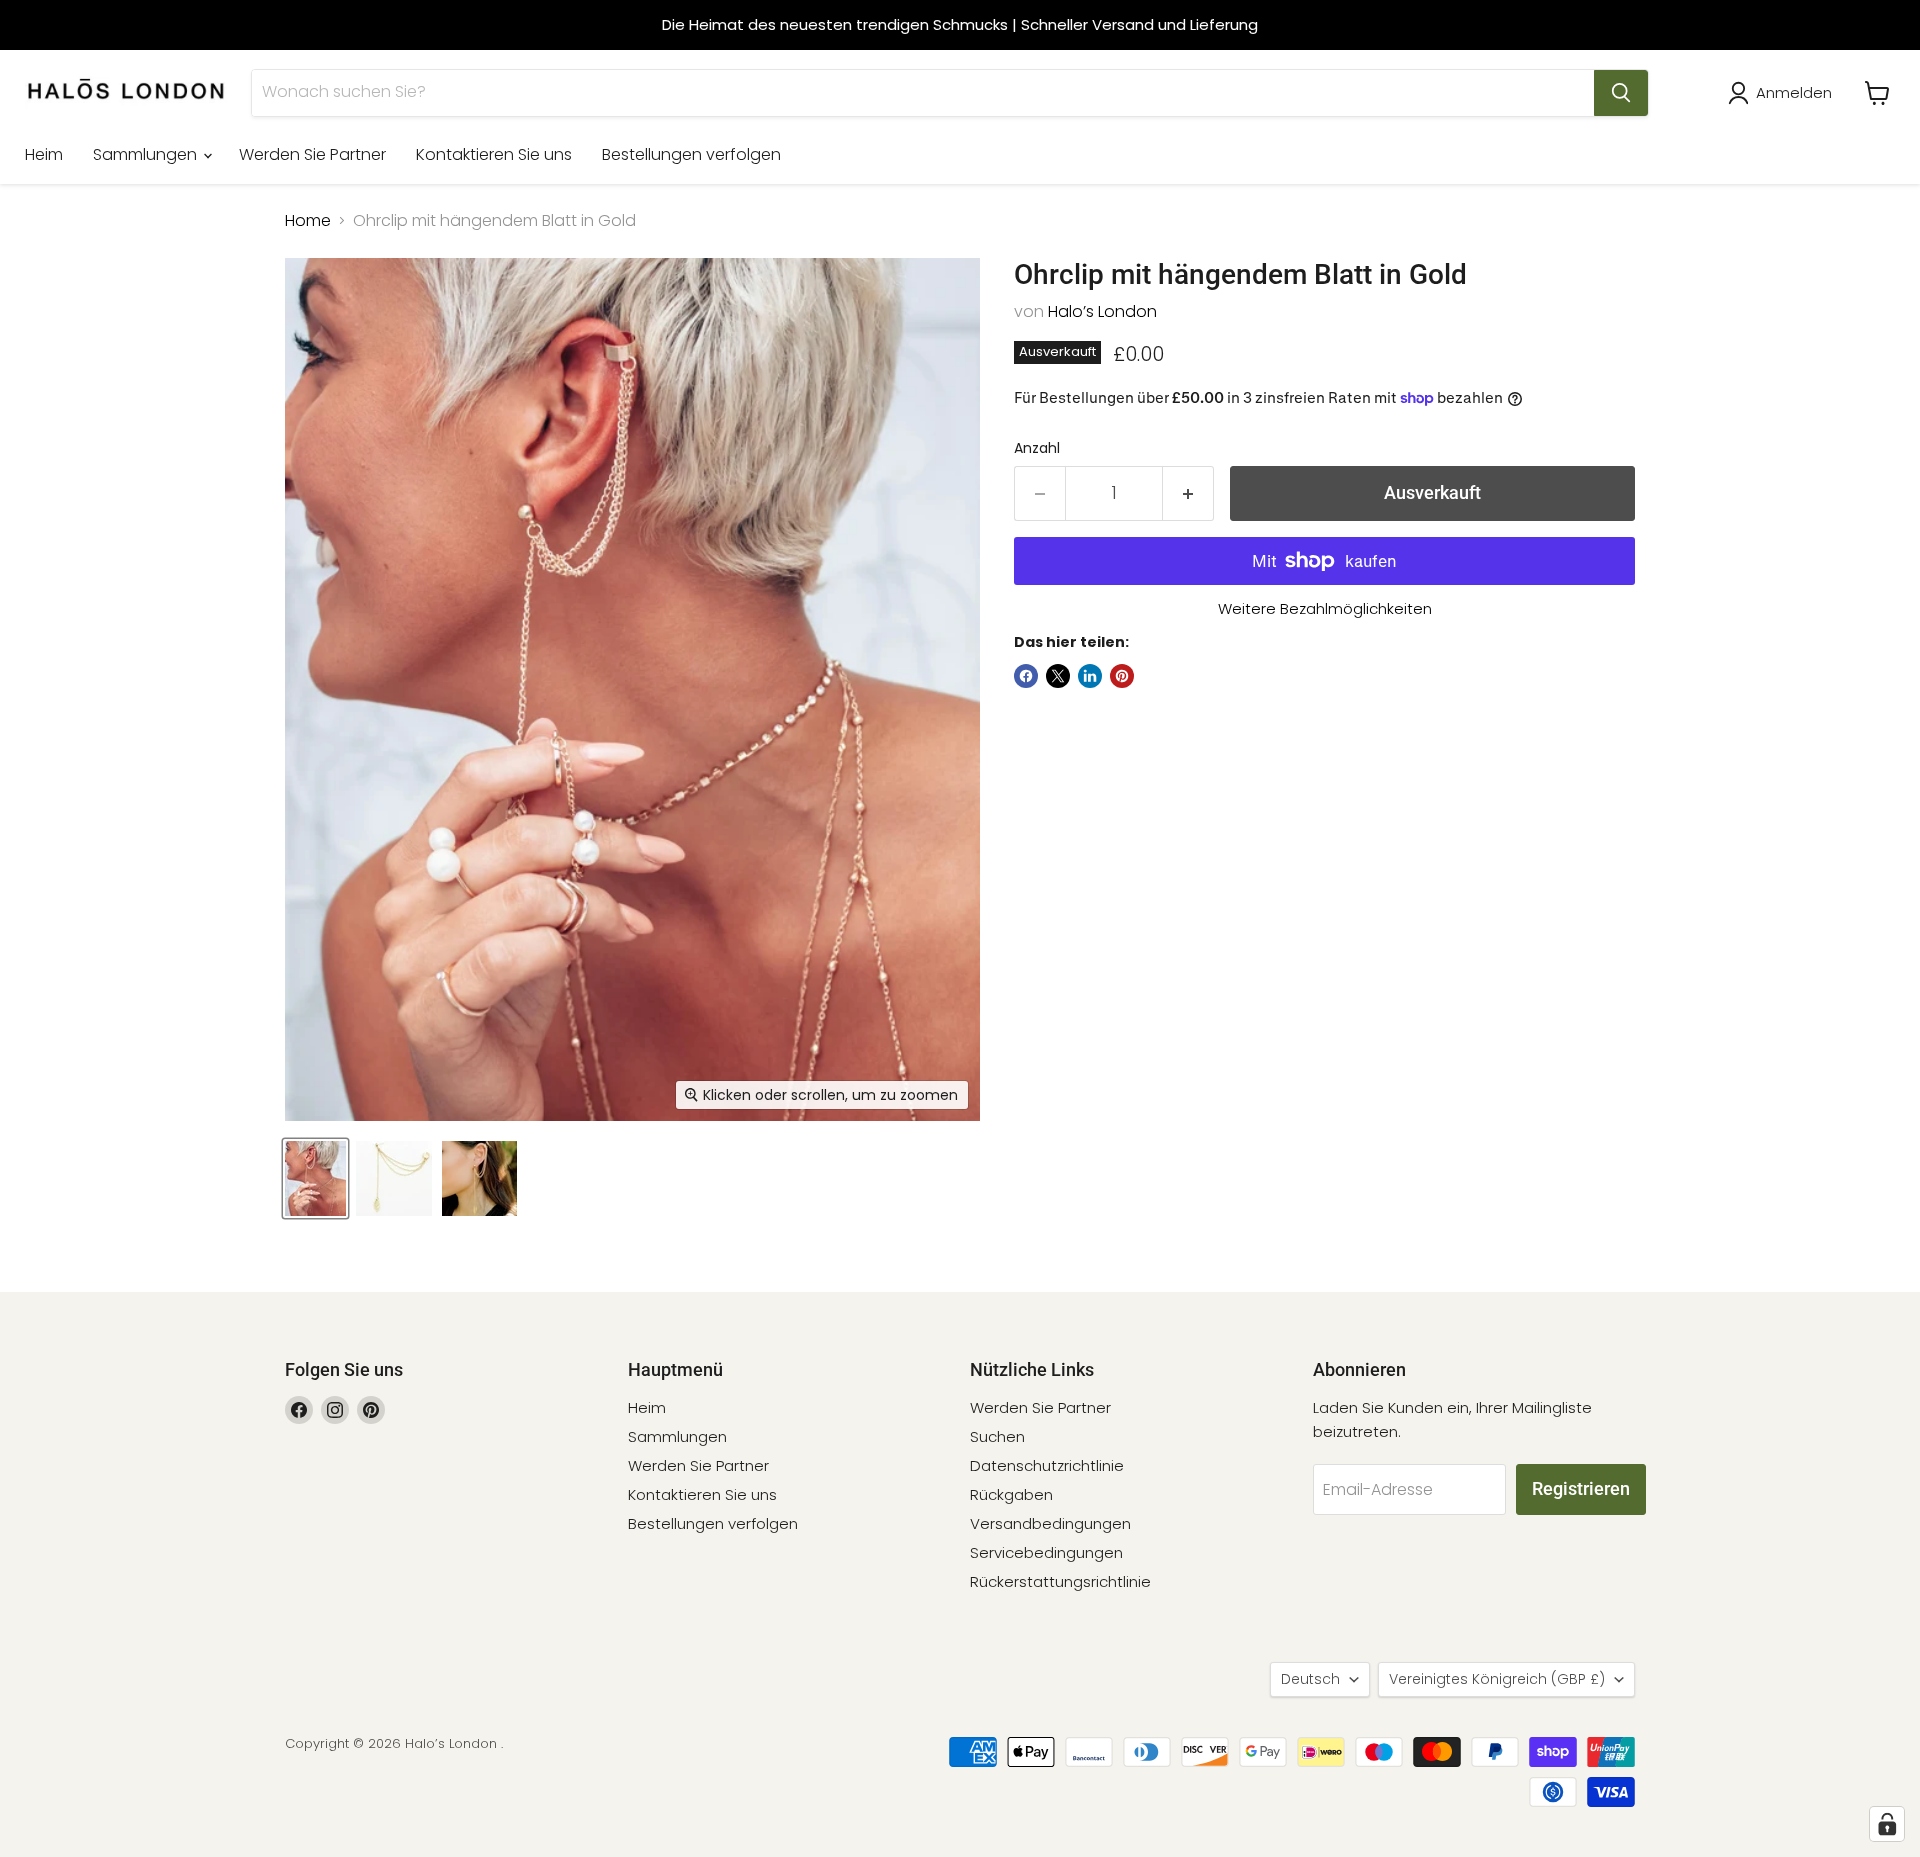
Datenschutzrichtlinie (1047, 1465)
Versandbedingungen (1050, 1523)
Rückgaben (1011, 1494)
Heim (44, 154)
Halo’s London (1102, 311)
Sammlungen (147, 154)
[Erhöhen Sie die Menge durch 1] (1188, 493)
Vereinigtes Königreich (1497, 1679)
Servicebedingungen (1046, 1552)
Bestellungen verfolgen (691, 154)
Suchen (997, 1436)
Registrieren (1581, 1488)
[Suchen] (1621, 93)
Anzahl (1037, 448)
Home (308, 221)
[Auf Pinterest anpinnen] (1122, 676)
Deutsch (1310, 1679)
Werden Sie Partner (312, 154)
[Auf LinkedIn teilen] (1090, 676)
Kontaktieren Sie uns (494, 154)
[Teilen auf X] (1058, 676)
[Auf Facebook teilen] (1026, 676)
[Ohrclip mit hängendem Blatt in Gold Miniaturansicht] (315, 1178)
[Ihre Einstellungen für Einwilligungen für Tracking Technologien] (1887, 1824)
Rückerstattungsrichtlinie (1060, 1581)
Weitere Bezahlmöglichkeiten (1325, 608)
